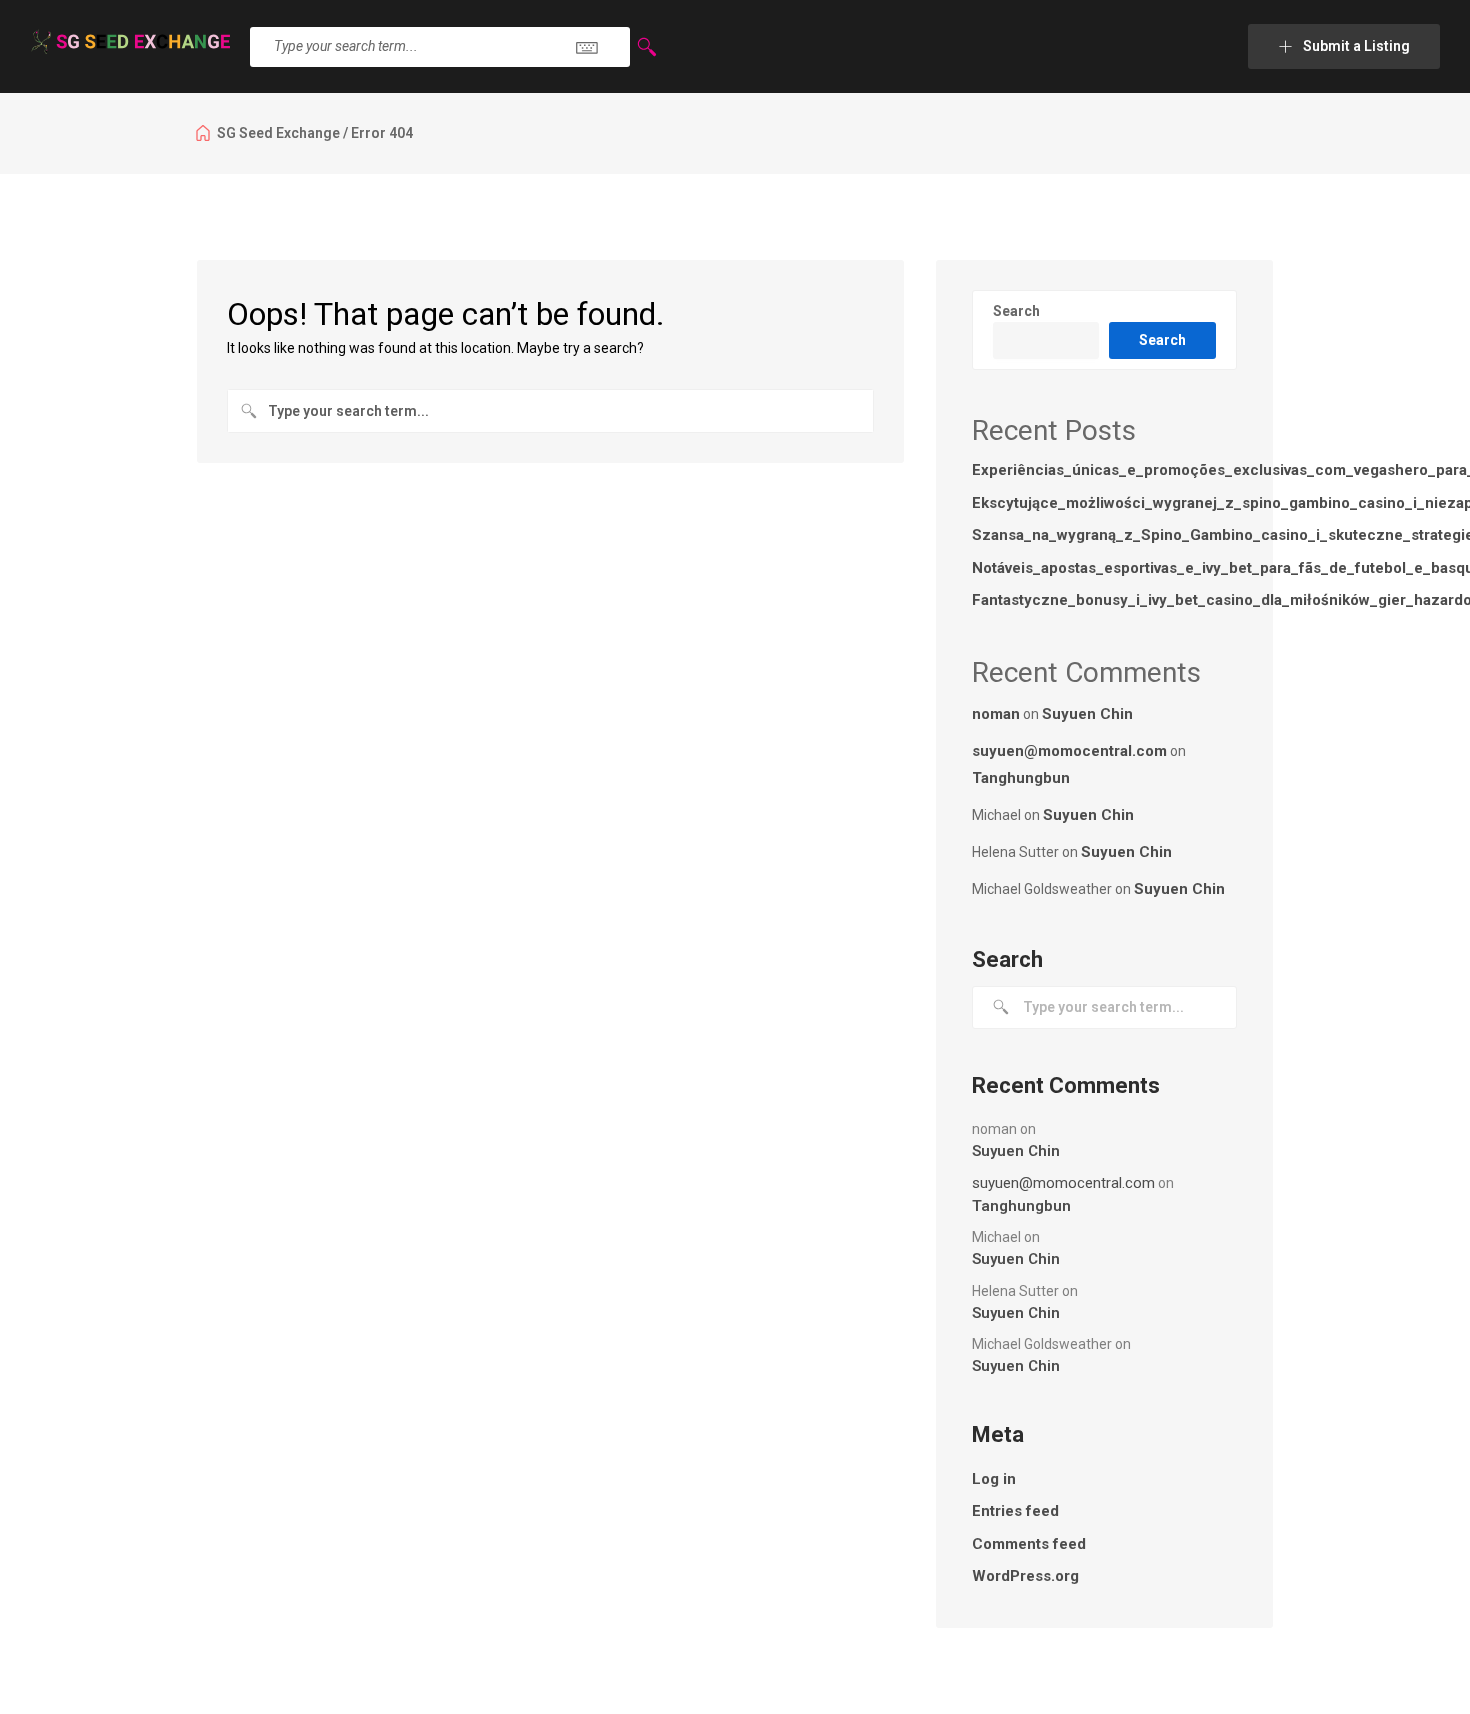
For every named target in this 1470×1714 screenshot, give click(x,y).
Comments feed (1029, 1544)
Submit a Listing (1356, 46)
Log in (994, 1479)
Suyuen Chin (1087, 714)
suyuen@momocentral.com (1069, 751)
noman (996, 714)
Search (1016, 311)
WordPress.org (1025, 1576)
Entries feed (1015, 1511)
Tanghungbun (1021, 778)
